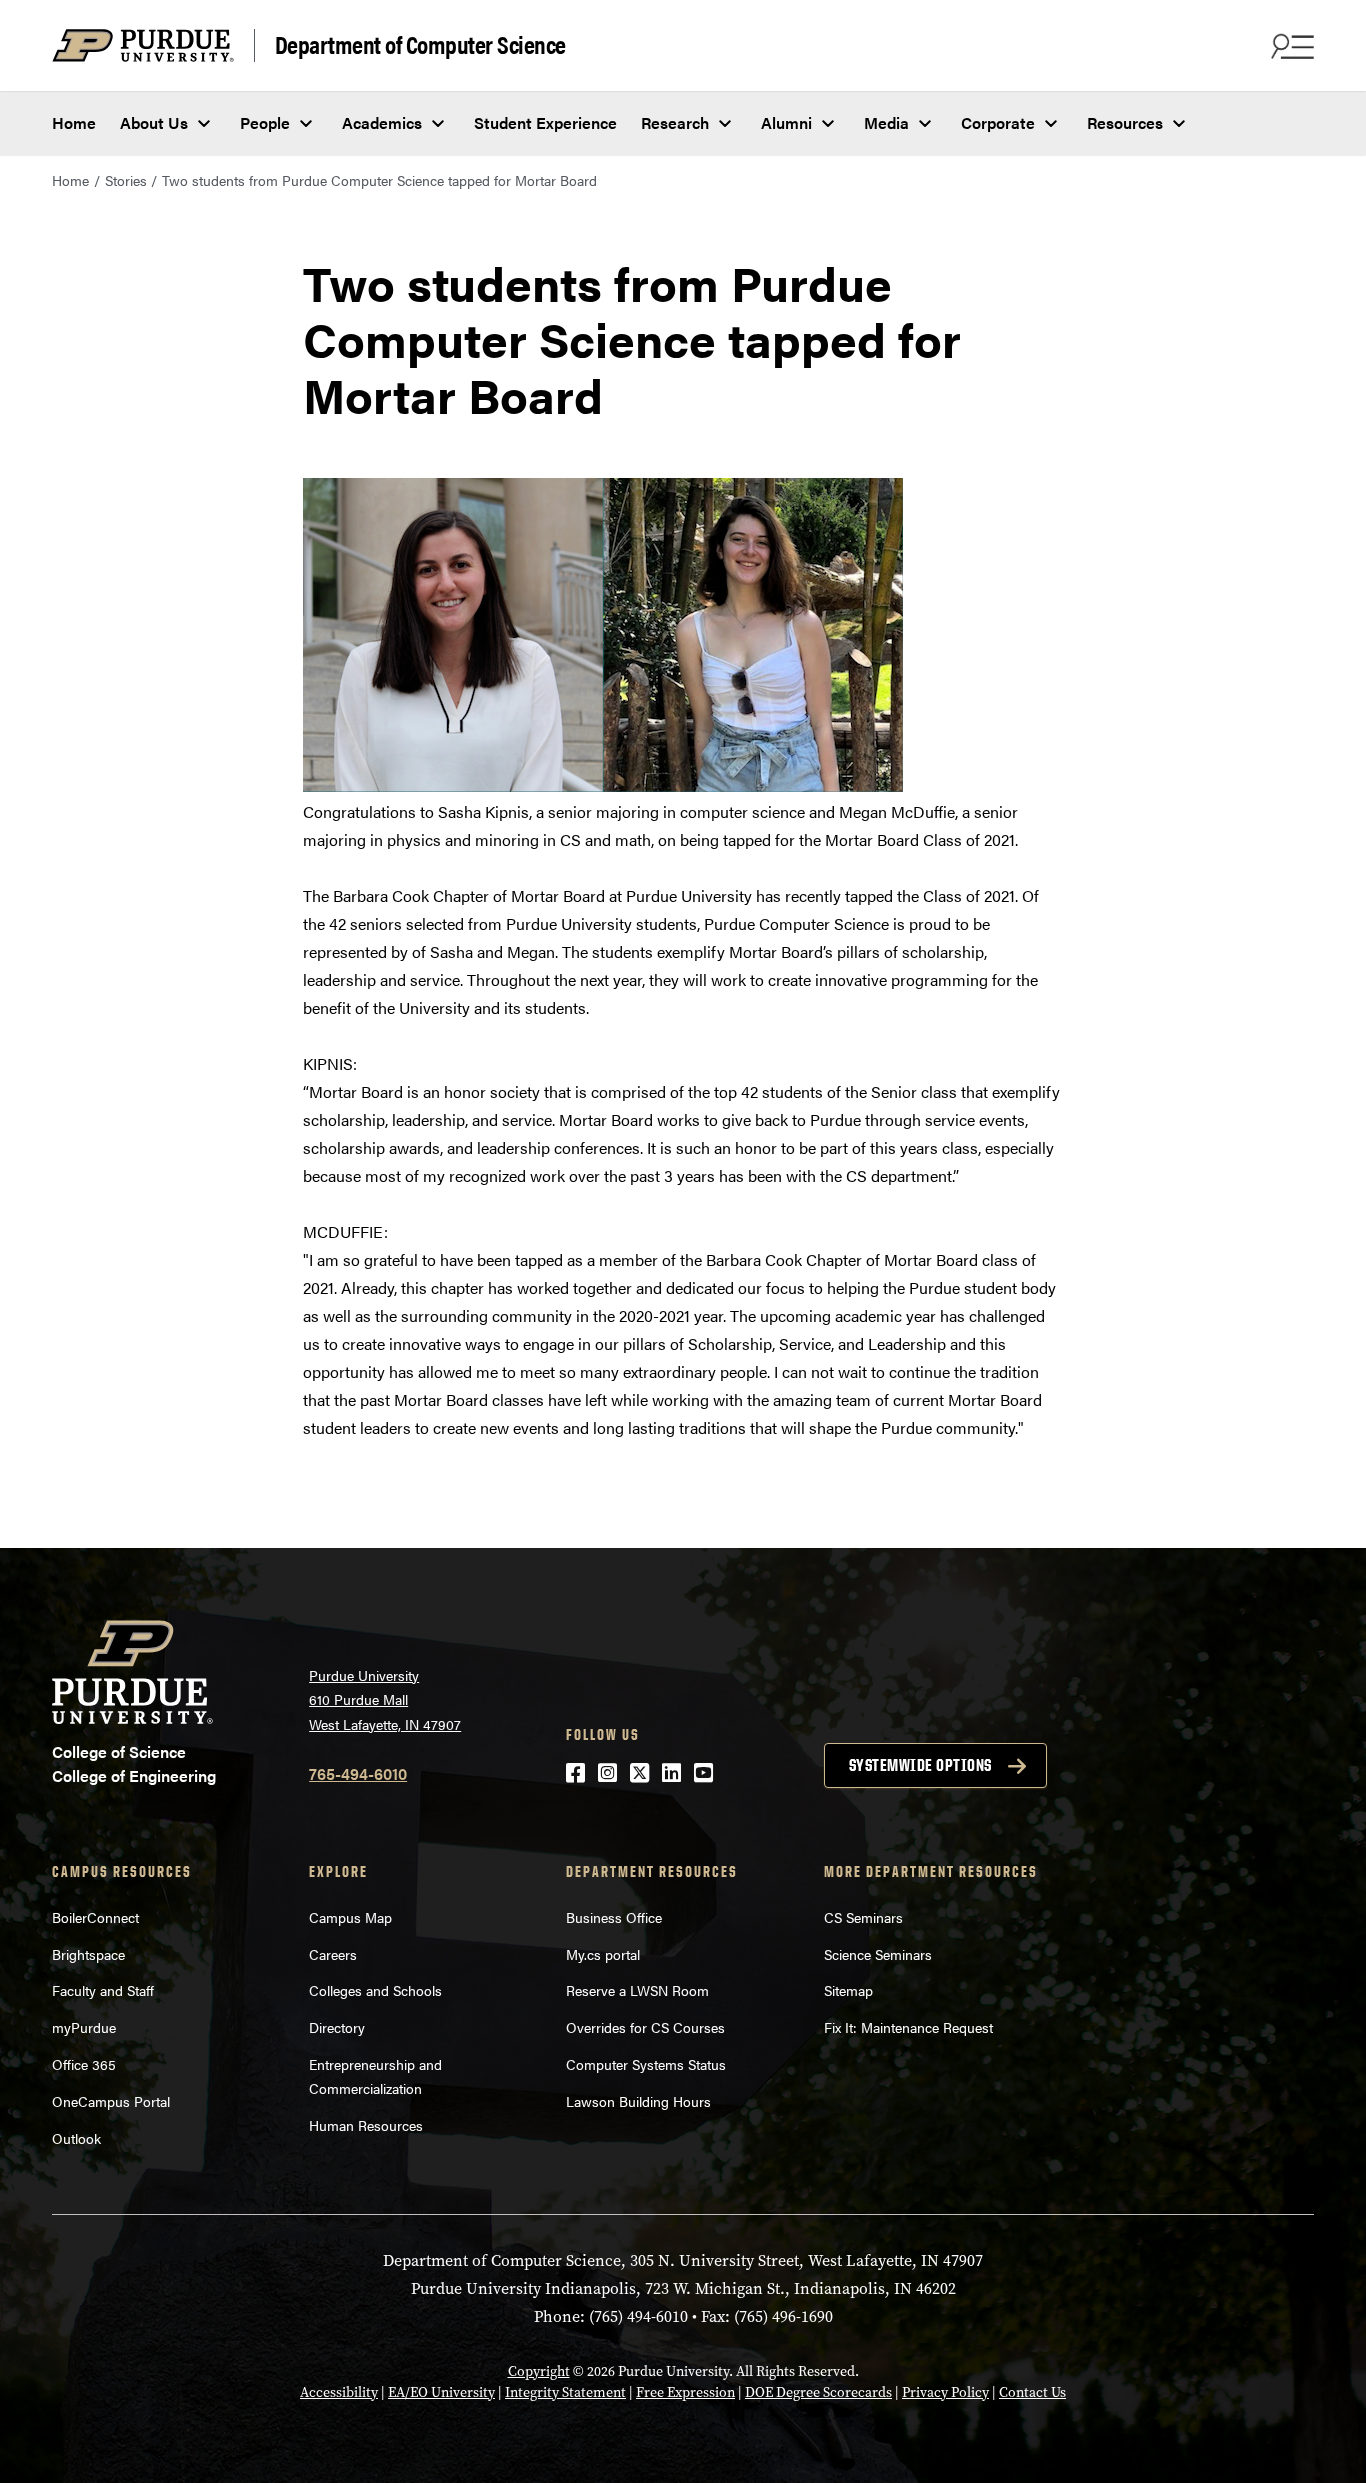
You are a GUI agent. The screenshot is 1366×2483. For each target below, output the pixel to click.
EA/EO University (441, 2392)
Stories (126, 180)
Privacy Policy (945, 2392)
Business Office (614, 1917)
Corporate (998, 122)
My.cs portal (603, 1954)
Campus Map (350, 1917)
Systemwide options (920, 1765)
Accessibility (339, 2392)
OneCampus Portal (111, 2101)
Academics (382, 122)
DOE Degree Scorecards (818, 2392)
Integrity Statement (565, 2392)
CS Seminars (863, 1917)
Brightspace (88, 1954)
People (265, 122)
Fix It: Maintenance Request (908, 2027)
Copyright (539, 2371)
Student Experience (545, 122)
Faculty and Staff (103, 1990)
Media (886, 122)
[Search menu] (1290, 46)
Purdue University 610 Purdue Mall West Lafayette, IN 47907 (385, 1699)
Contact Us (1032, 2392)
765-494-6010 (358, 1773)
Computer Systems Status (646, 2064)
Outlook (76, 2138)
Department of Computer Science (420, 45)
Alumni (786, 122)
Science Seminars (878, 1954)
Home (74, 122)
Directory (337, 2027)
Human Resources (366, 2125)
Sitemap (848, 1990)
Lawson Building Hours (638, 2101)
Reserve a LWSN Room (637, 1990)
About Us (154, 122)
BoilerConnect (95, 1917)
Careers (333, 1954)
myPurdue (84, 2027)
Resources (1125, 122)
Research (675, 122)
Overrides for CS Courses (645, 2027)
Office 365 (84, 2064)
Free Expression (685, 2392)
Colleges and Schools (375, 1990)
